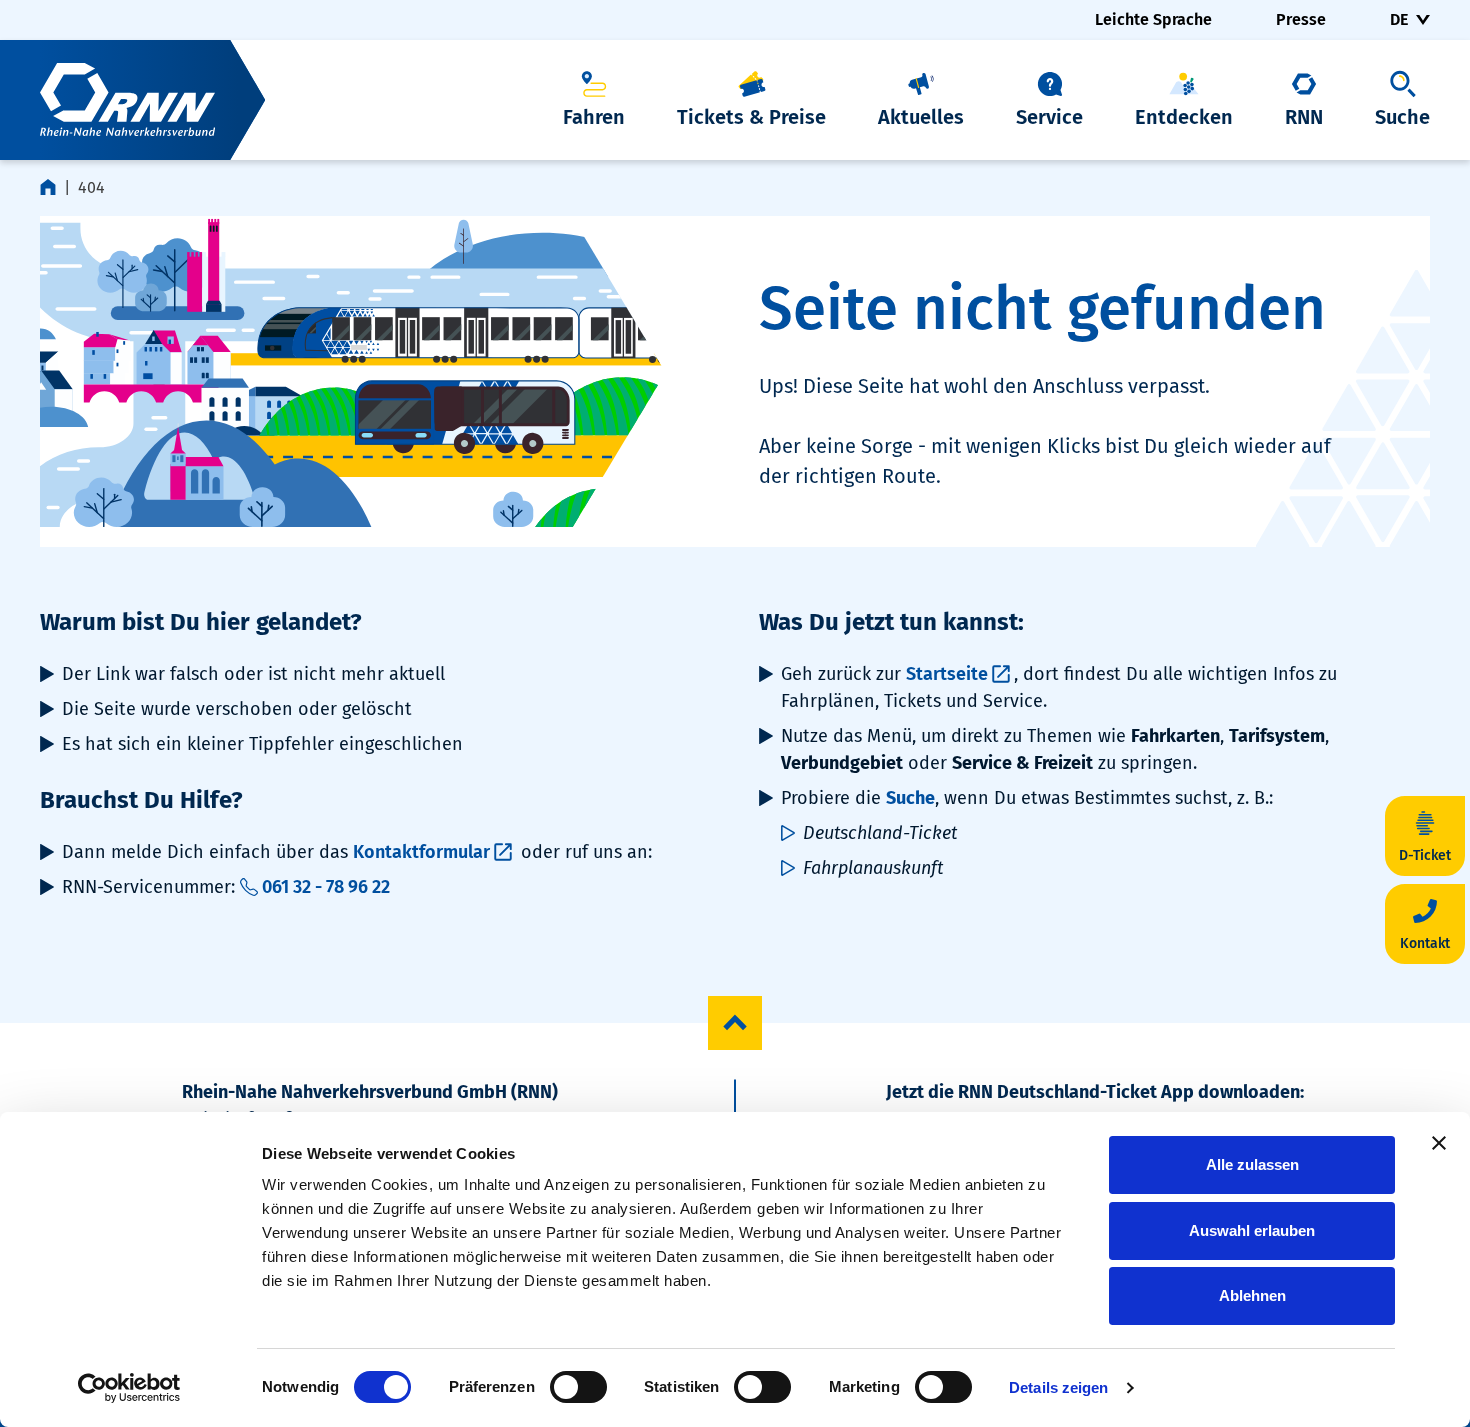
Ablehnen (1252, 1295)
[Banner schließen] (1439, 1143)
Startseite (947, 674)
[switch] (578, 1387)
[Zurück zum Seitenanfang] (735, 1023)
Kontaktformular (421, 852)
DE (1399, 19)
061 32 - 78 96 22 (326, 887)
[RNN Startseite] (132, 100)
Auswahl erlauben (1252, 1230)
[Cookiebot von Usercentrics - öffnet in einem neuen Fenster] (129, 1388)
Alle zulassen (1252, 1164)
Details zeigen (1058, 1387)
